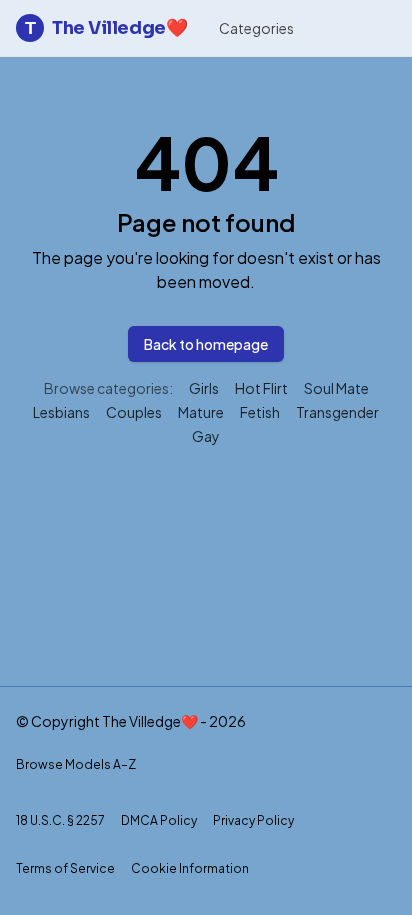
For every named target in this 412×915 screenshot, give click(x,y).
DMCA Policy (159, 820)
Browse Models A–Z (76, 764)
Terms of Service (65, 868)
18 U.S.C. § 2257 (60, 820)
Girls (204, 388)
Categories (256, 28)
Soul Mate (336, 388)
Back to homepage (206, 344)
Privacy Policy (253, 820)
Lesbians (61, 412)
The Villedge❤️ (106, 28)
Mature (201, 412)
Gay (206, 436)
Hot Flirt (261, 388)
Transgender (337, 412)
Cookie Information (190, 868)
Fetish (260, 412)
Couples (134, 412)
